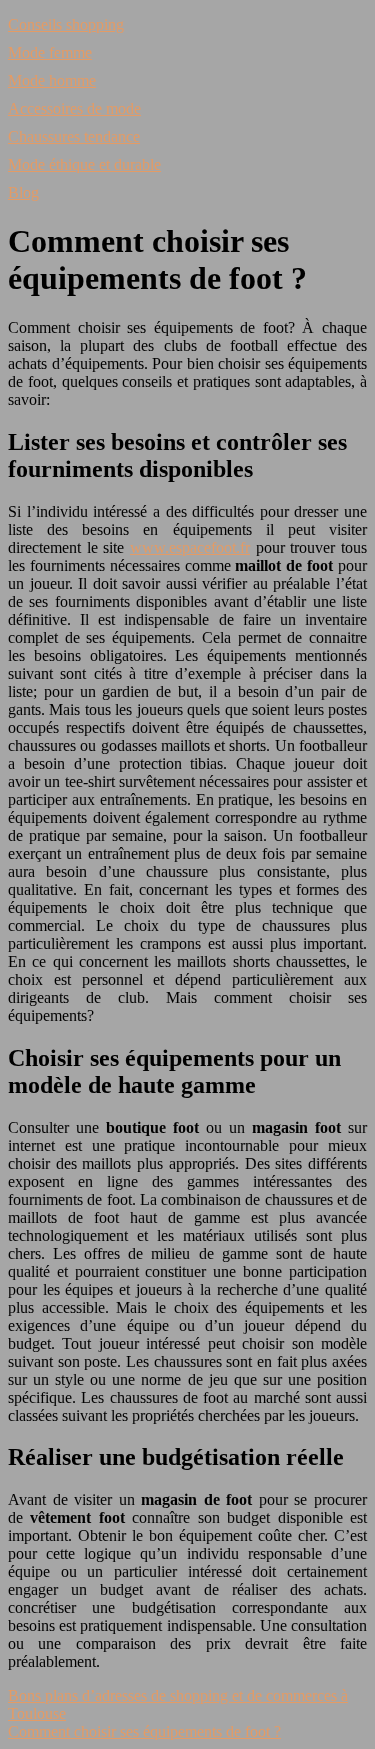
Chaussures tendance (74, 136)
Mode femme (50, 52)
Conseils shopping (66, 24)
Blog (23, 192)
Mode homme (52, 80)
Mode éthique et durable (84, 164)
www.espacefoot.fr (190, 547)
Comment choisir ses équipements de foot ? (144, 1731)
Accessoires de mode (74, 108)
